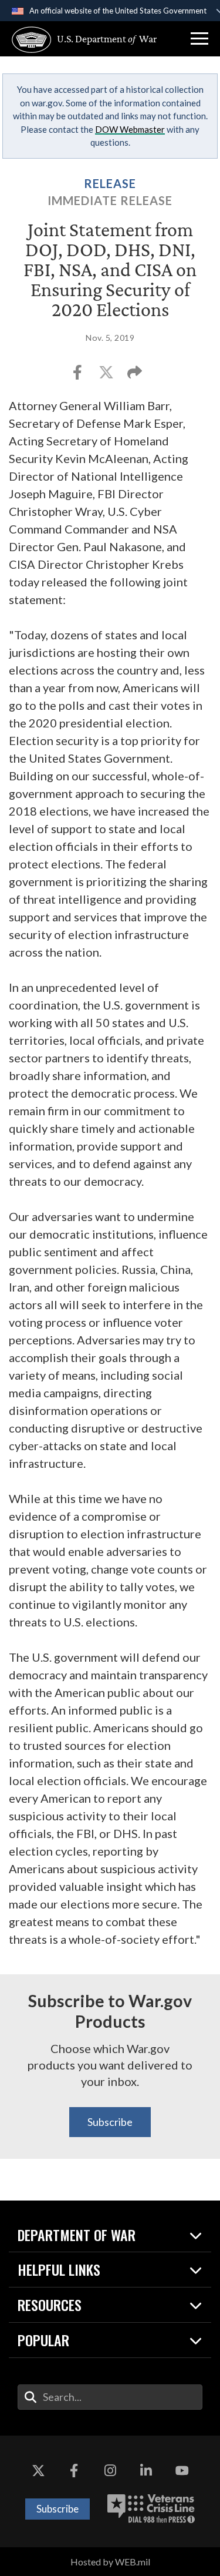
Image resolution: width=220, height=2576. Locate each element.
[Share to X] (107, 376)
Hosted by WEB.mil (110, 2562)
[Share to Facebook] (78, 376)
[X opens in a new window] (38, 2471)
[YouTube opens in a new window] (182, 2471)
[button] (199, 39)
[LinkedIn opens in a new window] (146, 2471)
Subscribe (110, 2122)
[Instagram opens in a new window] (110, 2471)
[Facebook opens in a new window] (74, 2471)
